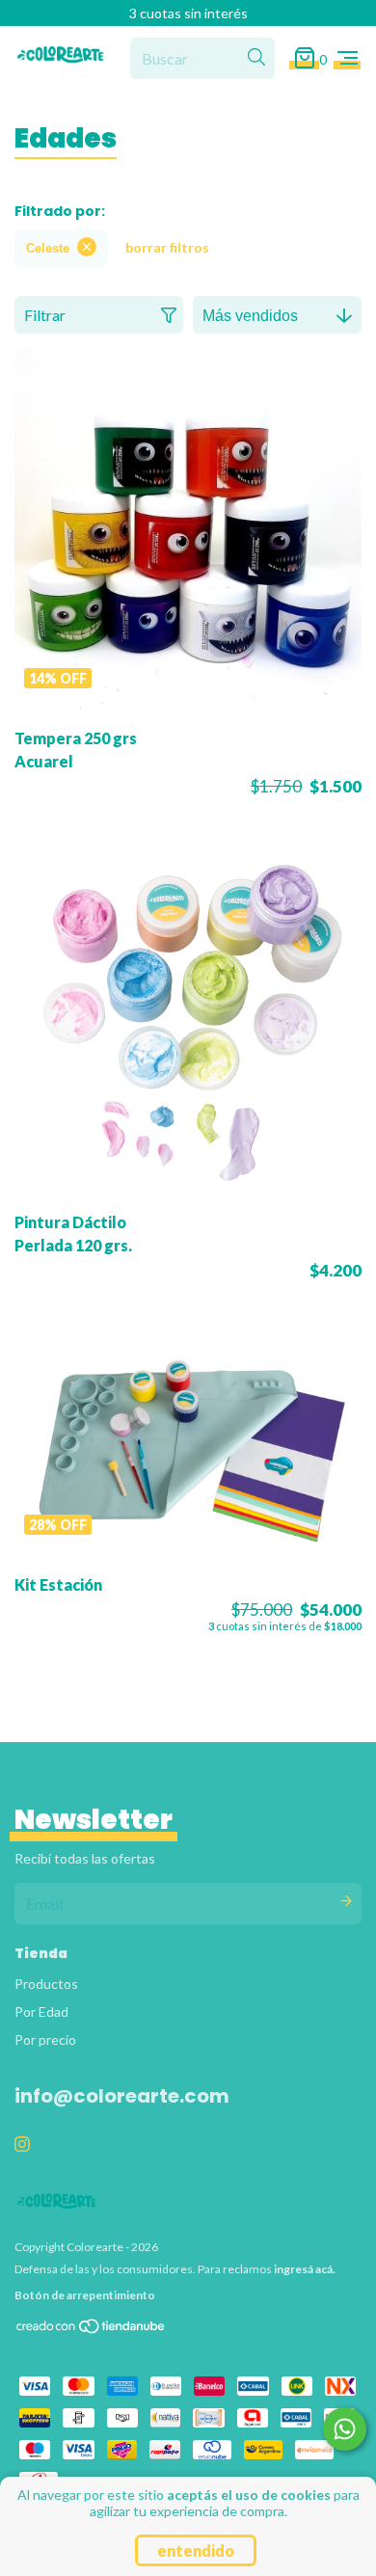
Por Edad (41, 2012)
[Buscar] (256, 58)
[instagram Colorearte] (22, 2144)
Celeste (48, 248)
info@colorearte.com (122, 2096)
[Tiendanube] (92, 2331)
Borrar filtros (167, 247)
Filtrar (45, 315)
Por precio (45, 2039)
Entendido (196, 2550)
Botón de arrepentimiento (85, 2295)
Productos (46, 1984)
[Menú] (348, 58)
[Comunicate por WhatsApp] (345, 2429)
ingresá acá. (305, 2269)
